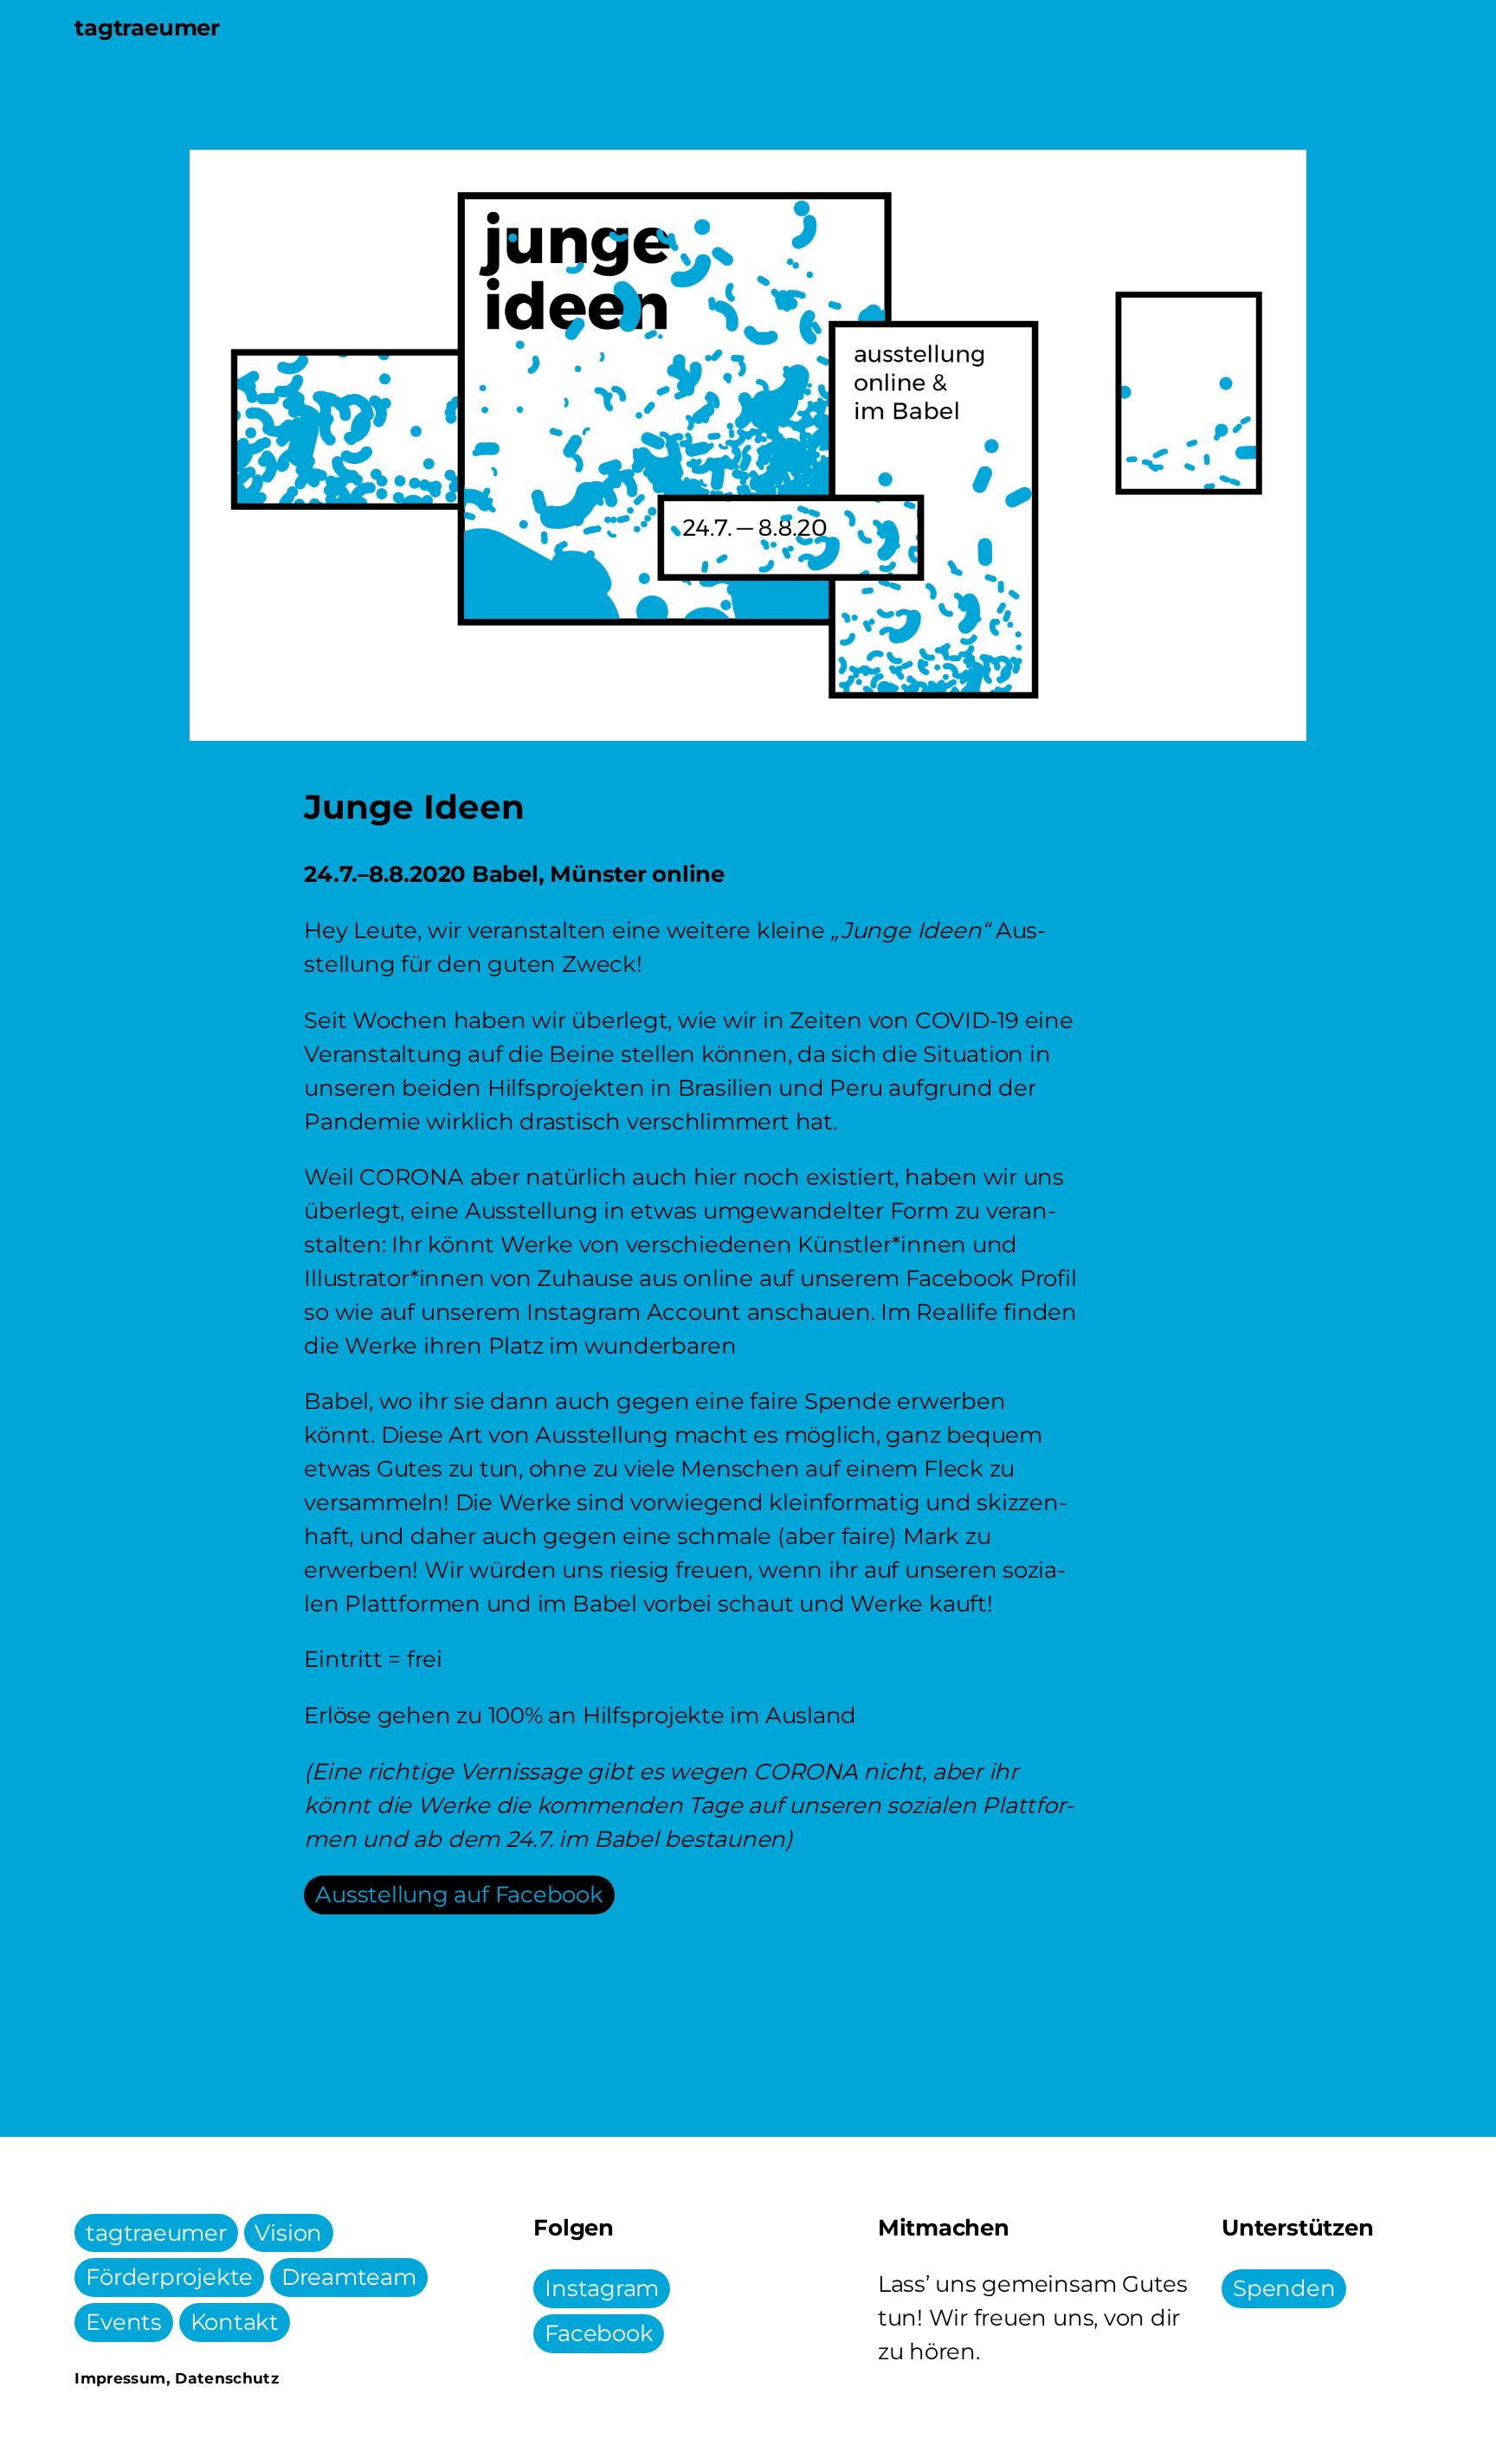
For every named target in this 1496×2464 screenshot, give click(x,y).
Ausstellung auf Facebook (459, 1895)
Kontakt (235, 2323)
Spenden (1284, 2289)
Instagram (602, 2289)
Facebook (599, 2334)
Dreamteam (349, 2278)
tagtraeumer (156, 2233)
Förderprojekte (169, 2278)
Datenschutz (227, 2378)
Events (124, 2323)
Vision (288, 2233)
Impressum (120, 2378)
